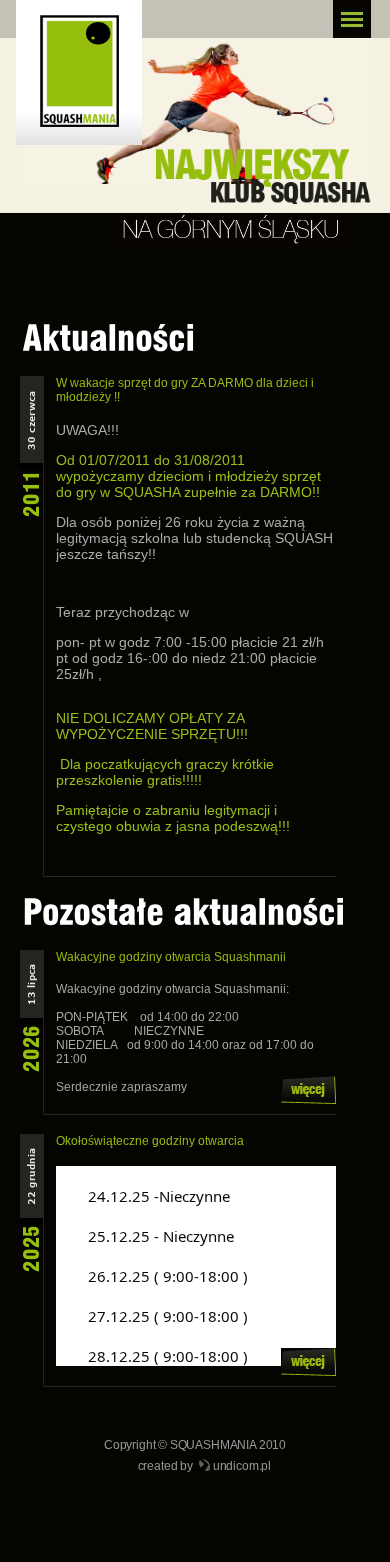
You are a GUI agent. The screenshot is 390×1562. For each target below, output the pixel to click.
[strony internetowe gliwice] (204, 1467)
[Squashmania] (91, 80)
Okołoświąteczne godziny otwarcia (150, 1141)
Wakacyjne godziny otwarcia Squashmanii (171, 957)
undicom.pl (242, 1466)
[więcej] (308, 1100)
